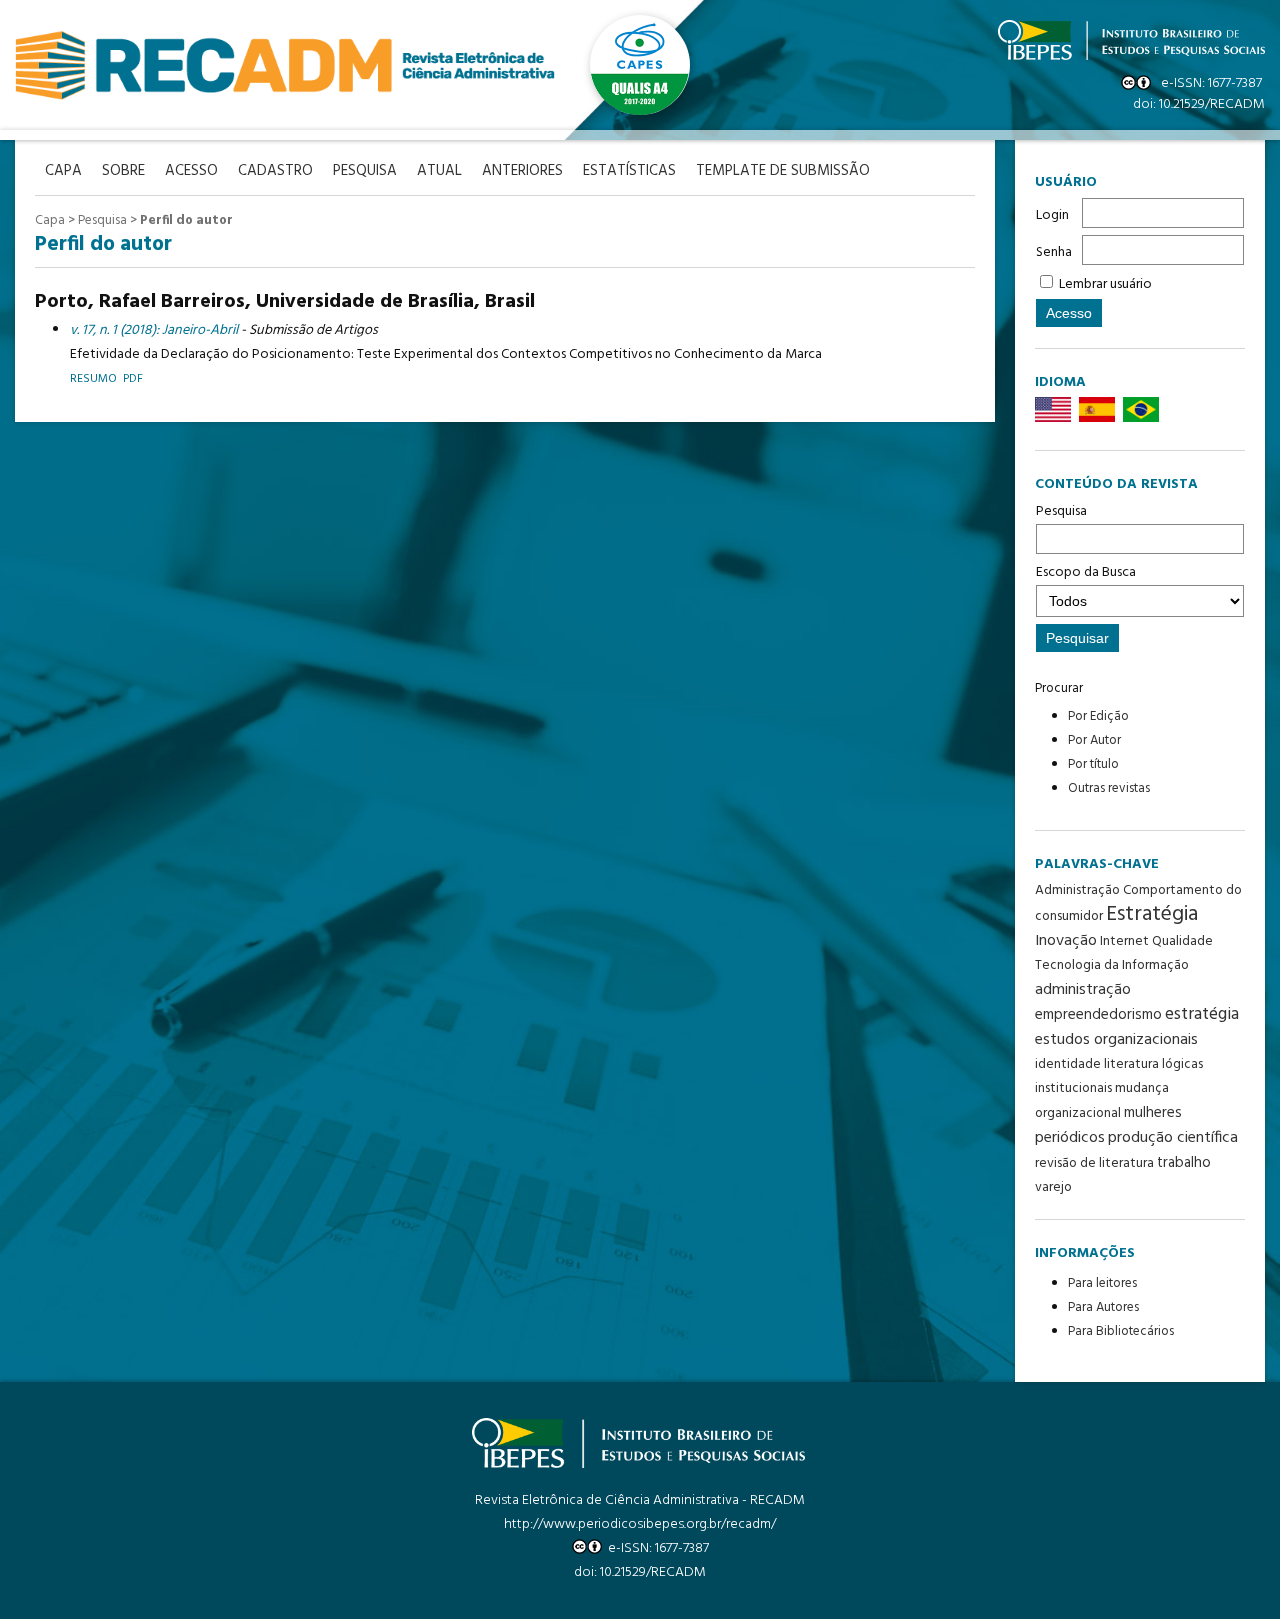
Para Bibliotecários (1121, 1331)
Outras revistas (1109, 788)
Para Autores (1103, 1307)
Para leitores (1102, 1283)
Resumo (93, 378)
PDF (133, 378)
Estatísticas (629, 171)
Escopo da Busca (1086, 572)
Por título (1093, 764)
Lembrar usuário (1105, 284)
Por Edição (1098, 716)
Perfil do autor (186, 220)
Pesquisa (1061, 511)
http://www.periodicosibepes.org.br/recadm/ (640, 1524)
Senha (1054, 252)
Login (1052, 215)
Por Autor (1094, 740)
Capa (50, 220)
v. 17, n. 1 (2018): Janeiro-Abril (154, 330)
